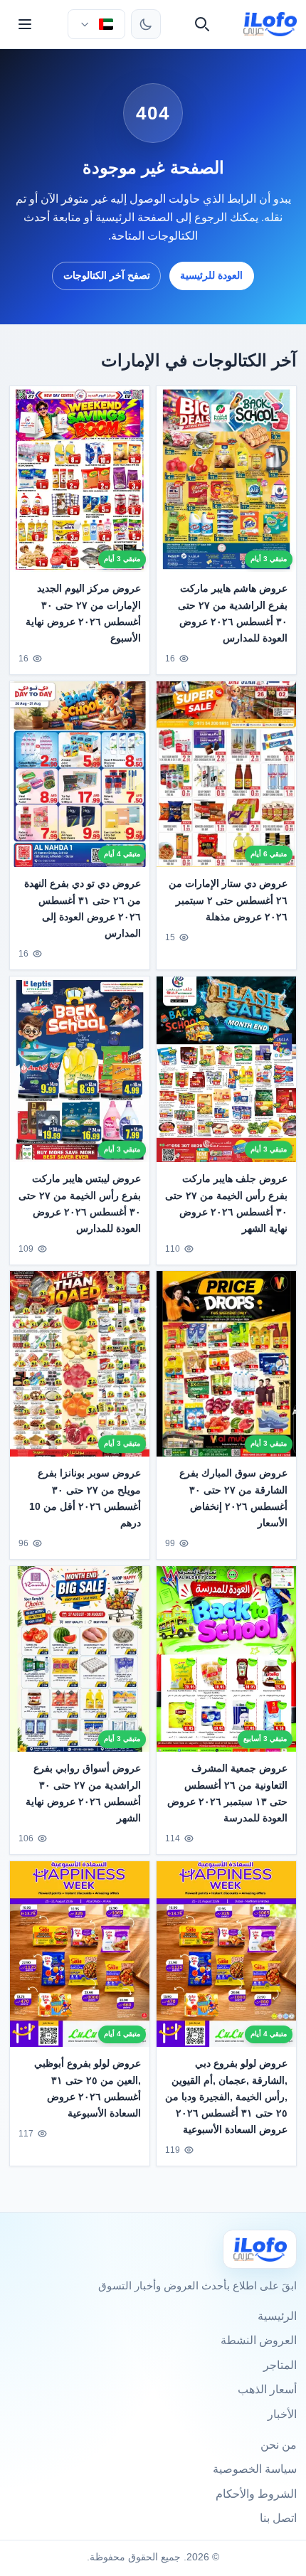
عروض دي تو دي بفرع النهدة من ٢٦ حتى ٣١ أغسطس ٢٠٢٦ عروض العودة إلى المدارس (83, 908)
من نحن (279, 2445)
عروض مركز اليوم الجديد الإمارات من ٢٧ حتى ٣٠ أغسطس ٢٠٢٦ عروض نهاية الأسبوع (83, 613)
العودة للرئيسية (211, 275)
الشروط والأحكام (256, 2494)
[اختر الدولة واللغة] (96, 24)
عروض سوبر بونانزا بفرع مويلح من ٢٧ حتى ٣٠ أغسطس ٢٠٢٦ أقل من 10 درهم (85, 1498)
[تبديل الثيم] (146, 24)
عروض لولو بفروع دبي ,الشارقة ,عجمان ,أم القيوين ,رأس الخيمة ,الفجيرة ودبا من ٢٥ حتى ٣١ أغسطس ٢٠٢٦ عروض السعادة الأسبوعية (226, 2097)
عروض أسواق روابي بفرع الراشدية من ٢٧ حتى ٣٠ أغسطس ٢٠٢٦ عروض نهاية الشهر (83, 1793)
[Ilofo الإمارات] (260, 2249)
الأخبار (282, 2414)
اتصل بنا (278, 2518)
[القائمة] (25, 24)
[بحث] (202, 24)
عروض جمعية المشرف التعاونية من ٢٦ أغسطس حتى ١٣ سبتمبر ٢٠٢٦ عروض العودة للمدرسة (227, 1793)
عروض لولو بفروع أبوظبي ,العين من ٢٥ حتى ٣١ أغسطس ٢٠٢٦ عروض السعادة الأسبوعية (88, 2088)
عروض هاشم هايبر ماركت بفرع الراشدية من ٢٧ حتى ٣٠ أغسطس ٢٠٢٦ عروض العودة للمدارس (233, 613)
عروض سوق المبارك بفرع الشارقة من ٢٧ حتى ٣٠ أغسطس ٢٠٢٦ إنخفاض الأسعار (233, 1498)
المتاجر (280, 2365)
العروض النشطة (259, 2340)
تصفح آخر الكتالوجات (107, 275)
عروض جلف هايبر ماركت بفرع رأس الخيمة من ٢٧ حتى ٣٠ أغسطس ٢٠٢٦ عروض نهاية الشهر (226, 1203)
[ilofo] (270, 24)
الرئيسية (277, 2316)
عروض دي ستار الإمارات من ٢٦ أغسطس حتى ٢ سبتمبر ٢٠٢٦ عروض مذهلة (228, 900)
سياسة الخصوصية (255, 2469)
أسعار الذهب (267, 2389)
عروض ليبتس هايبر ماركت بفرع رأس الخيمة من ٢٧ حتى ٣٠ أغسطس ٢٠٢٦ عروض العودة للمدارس (80, 1203)
